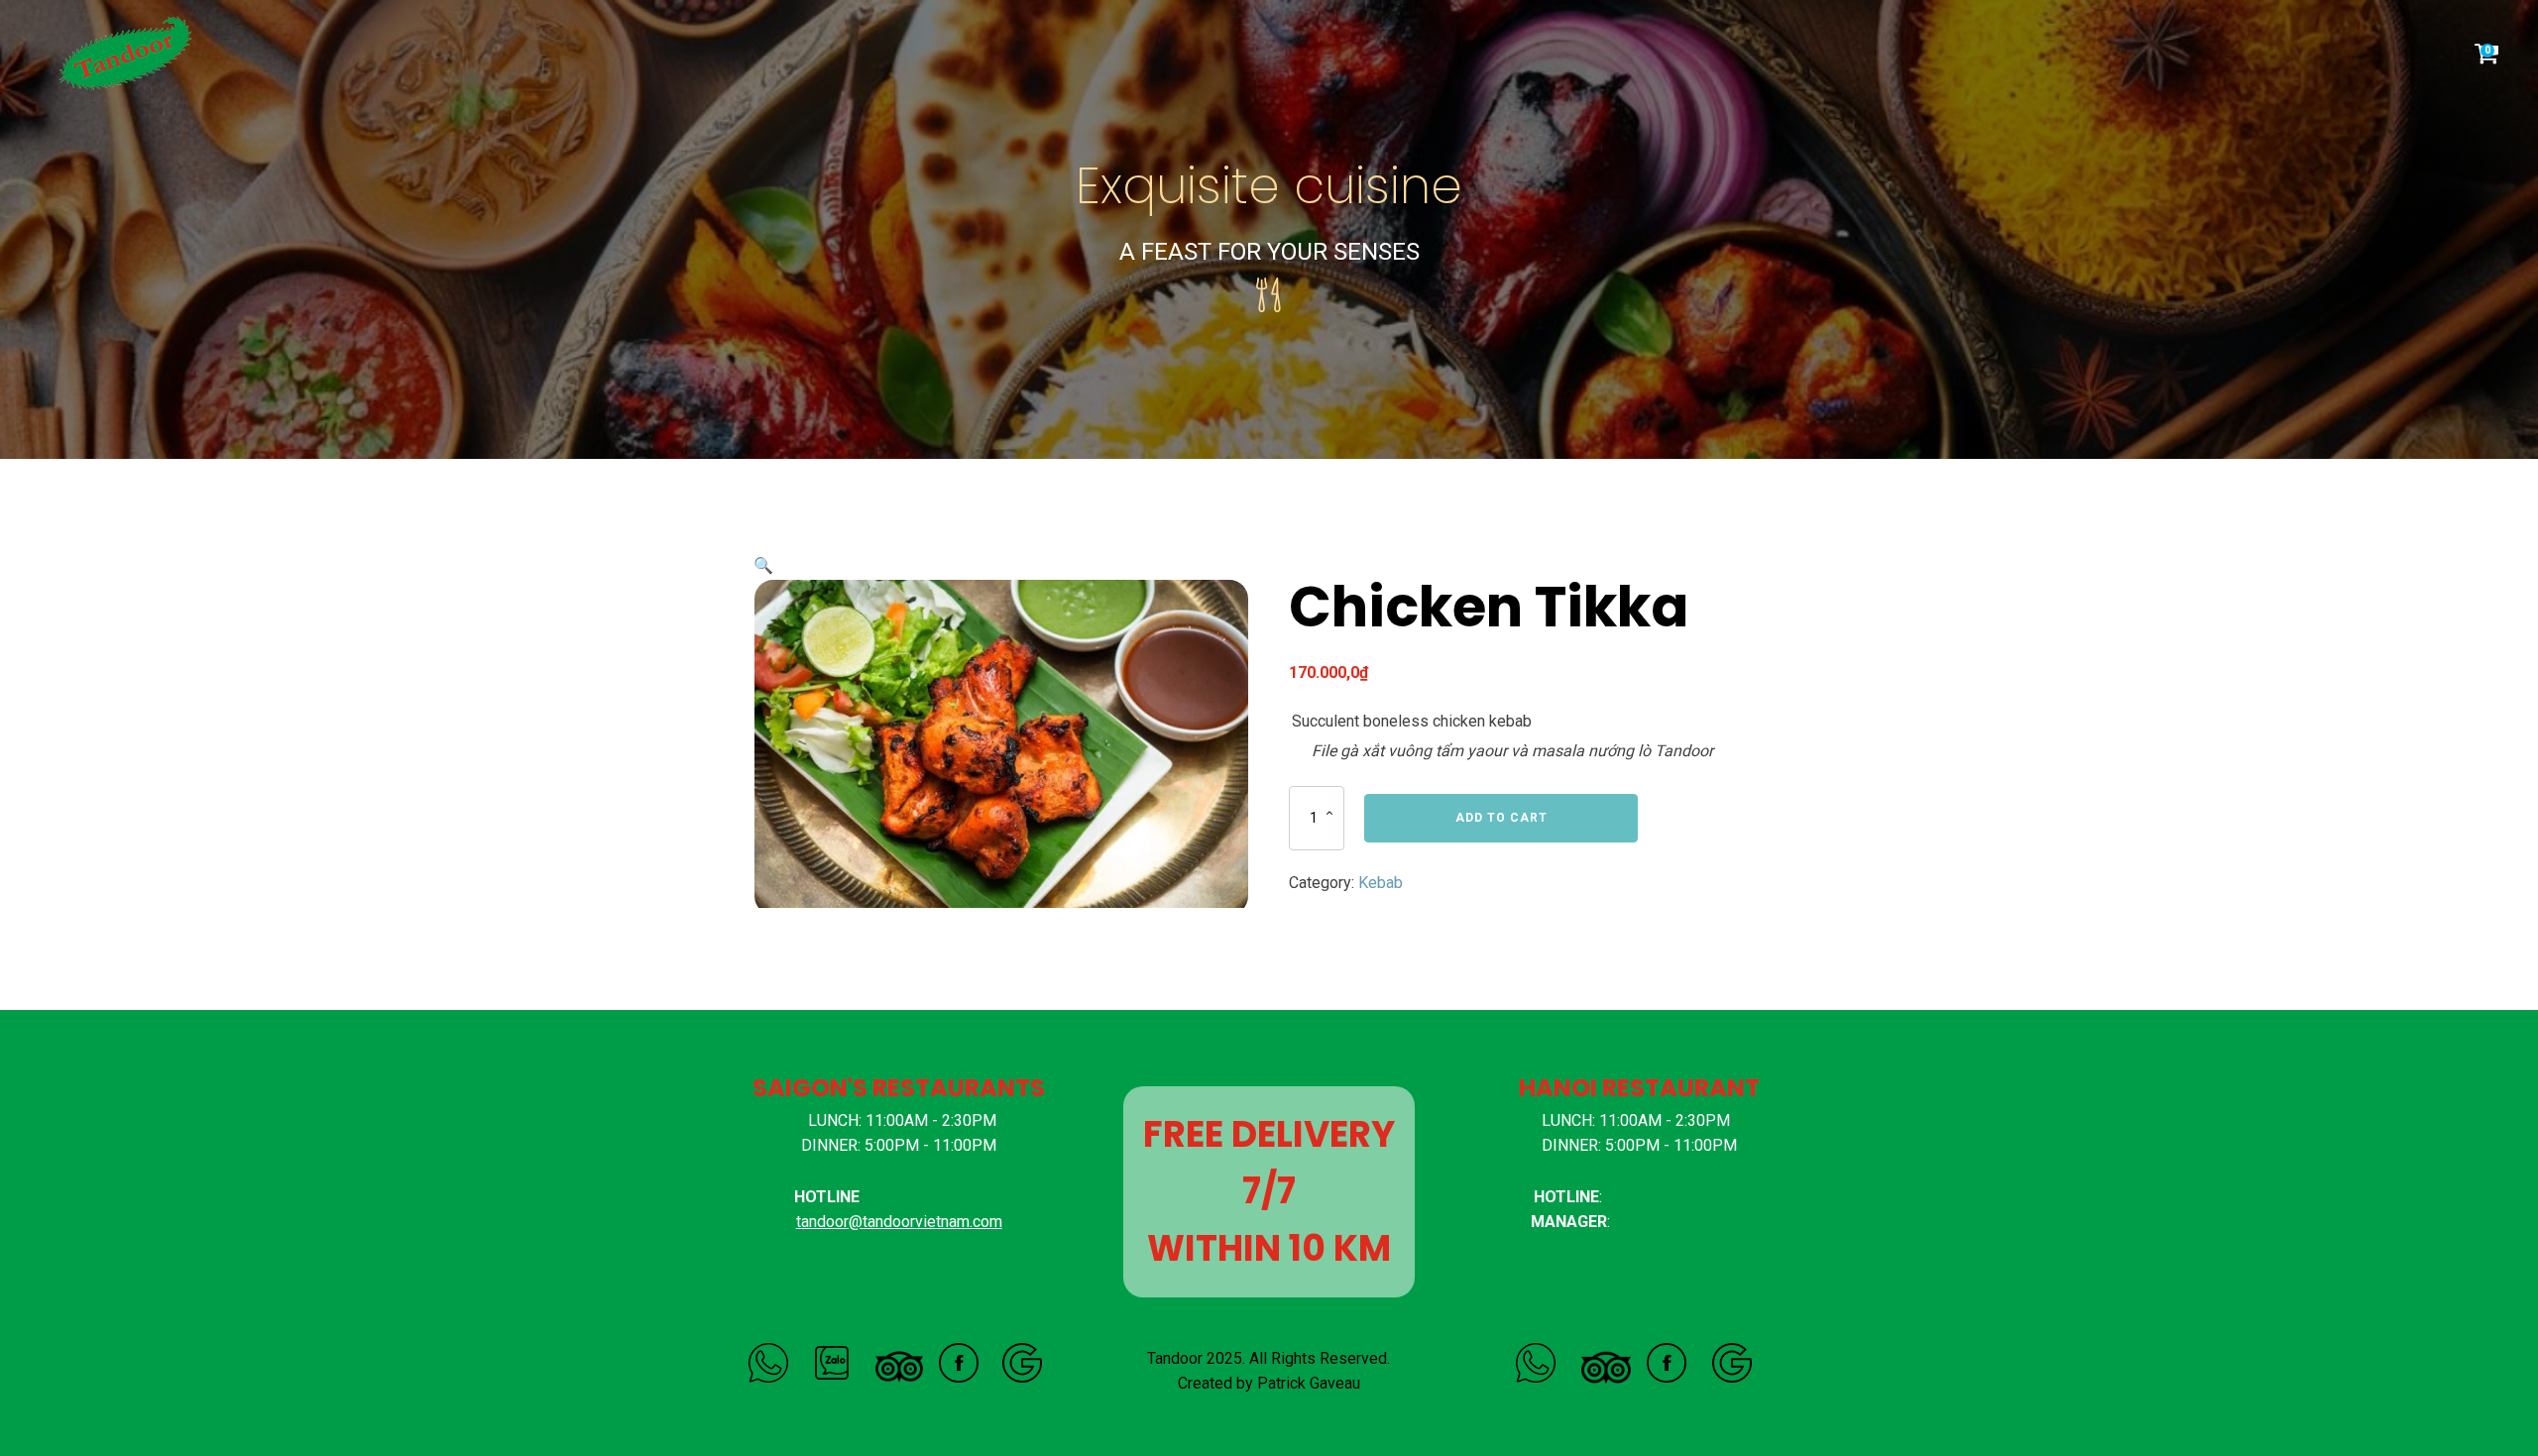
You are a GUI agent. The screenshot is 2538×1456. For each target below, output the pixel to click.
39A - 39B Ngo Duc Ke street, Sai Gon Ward (899, 1272)
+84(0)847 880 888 (1681, 1222)
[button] (763, 565)
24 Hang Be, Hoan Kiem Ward (1639, 1298)
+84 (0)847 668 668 (1675, 1197)
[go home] (133, 53)
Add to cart (1501, 818)
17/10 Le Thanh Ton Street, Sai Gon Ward (899, 1298)
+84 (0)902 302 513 (935, 1197)
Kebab (1381, 883)
